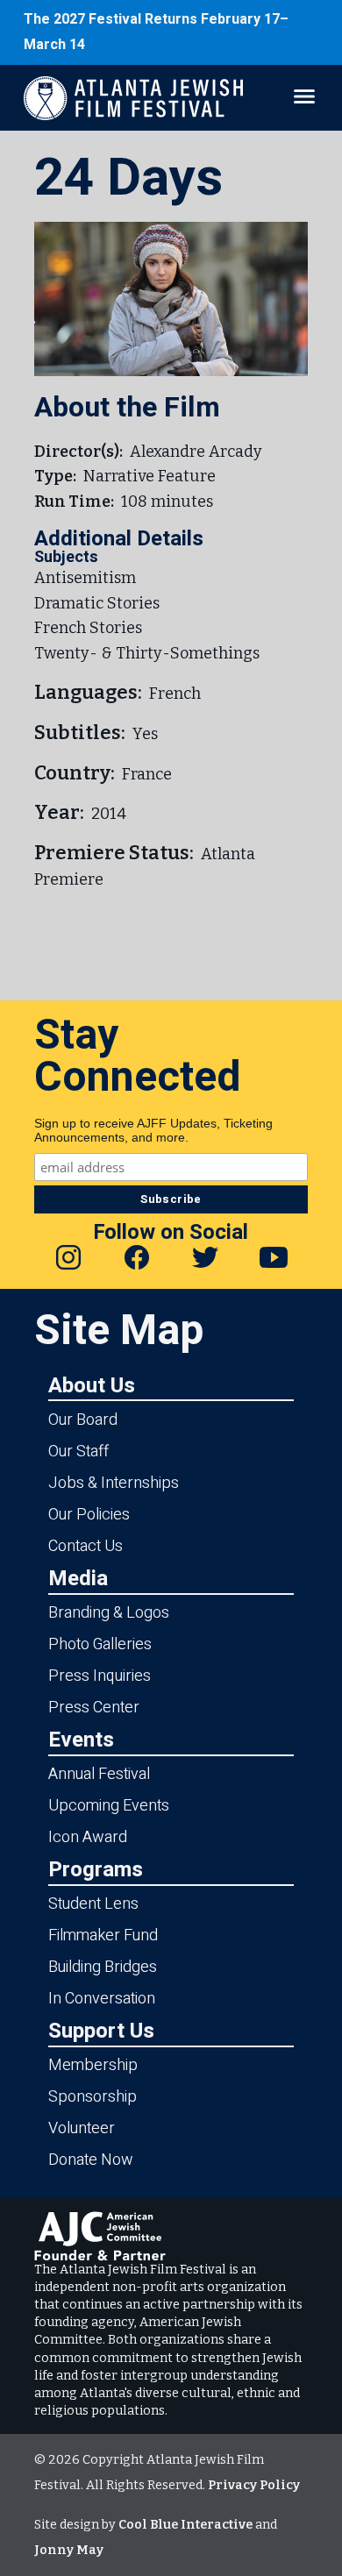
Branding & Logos (109, 1613)
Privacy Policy (254, 2485)
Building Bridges (103, 1967)
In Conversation (102, 1999)
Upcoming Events (109, 1806)
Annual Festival (99, 1774)
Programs (96, 1869)
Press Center (94, 1708)
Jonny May (69, 2550)
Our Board (83, 1420)
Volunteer (82, 2128)
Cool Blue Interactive (185, 2525)
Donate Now (91, 2160)
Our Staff (78, 1452)
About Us (92, 1385)
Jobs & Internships (114, 1483)
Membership (93, 2065)
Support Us (101, 2030)
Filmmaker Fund (103, 1936)
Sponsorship (93, 2097)
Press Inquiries (100, 1676)
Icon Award (88, 1837)
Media (78, 1578)
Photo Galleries (100, 1644)
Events (81, 1739)
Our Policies (89, 1515)
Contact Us (85, 1546)
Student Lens (93, 1904)
